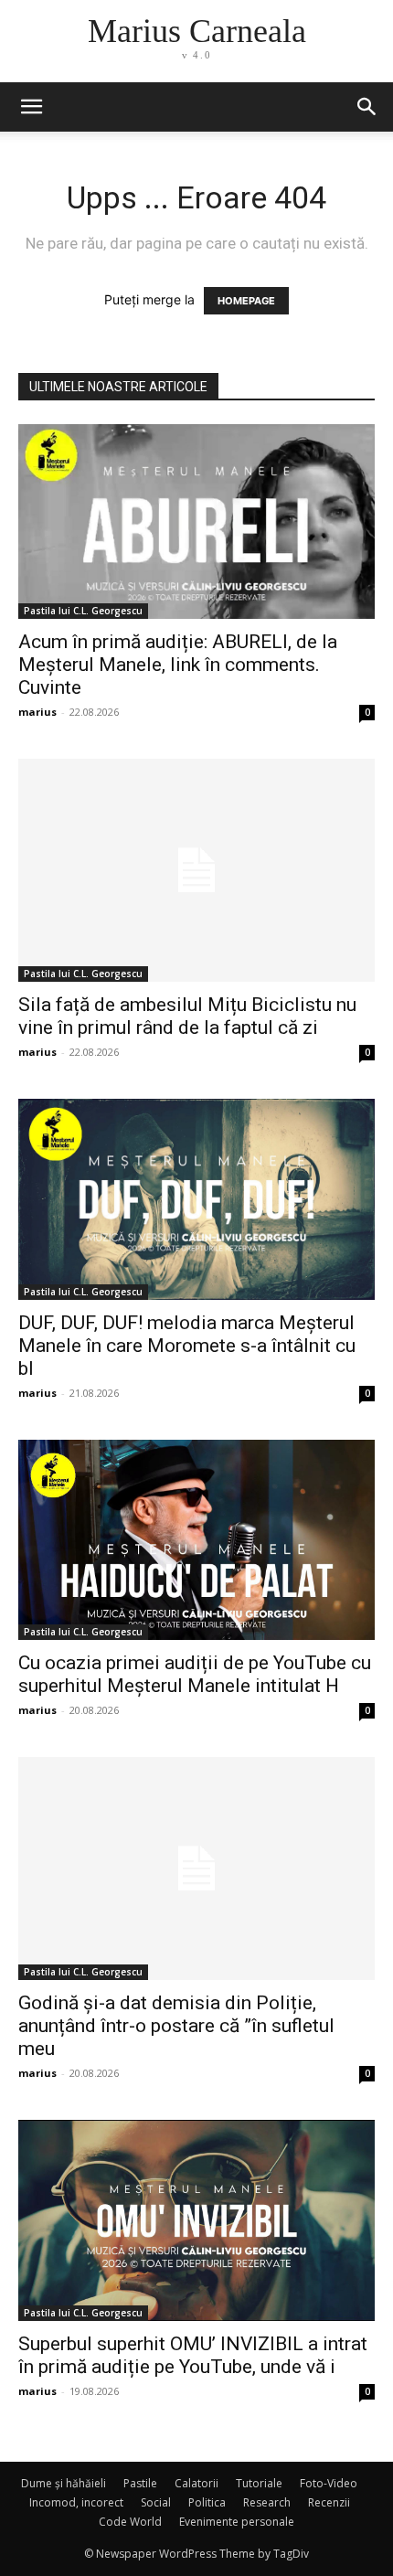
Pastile (140, 2483)
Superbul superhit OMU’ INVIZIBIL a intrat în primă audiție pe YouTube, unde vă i (193, 2355)
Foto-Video (329, 2483)
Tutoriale (259, 2483)
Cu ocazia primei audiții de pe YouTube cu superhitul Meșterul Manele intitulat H (195, 1674)
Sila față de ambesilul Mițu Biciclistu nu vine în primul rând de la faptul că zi (187, 1016)
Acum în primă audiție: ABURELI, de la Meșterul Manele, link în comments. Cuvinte (178, 665)
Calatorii (196, 2483)
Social (156, 2502)
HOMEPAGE (246, 301)
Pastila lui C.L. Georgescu (83, 611)
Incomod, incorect (76, 2502)
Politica (207, 2502)
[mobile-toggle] (31, 107)
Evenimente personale (237, 2522)
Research (267, 2502)
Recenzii (329, 2502)
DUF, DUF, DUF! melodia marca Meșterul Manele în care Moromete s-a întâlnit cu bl (187, 1346)
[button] (367, 107)
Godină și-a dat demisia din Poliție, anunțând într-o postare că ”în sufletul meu (176, 2026)
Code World (130, 2522)
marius (37, 712)
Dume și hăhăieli (64, 2483)
